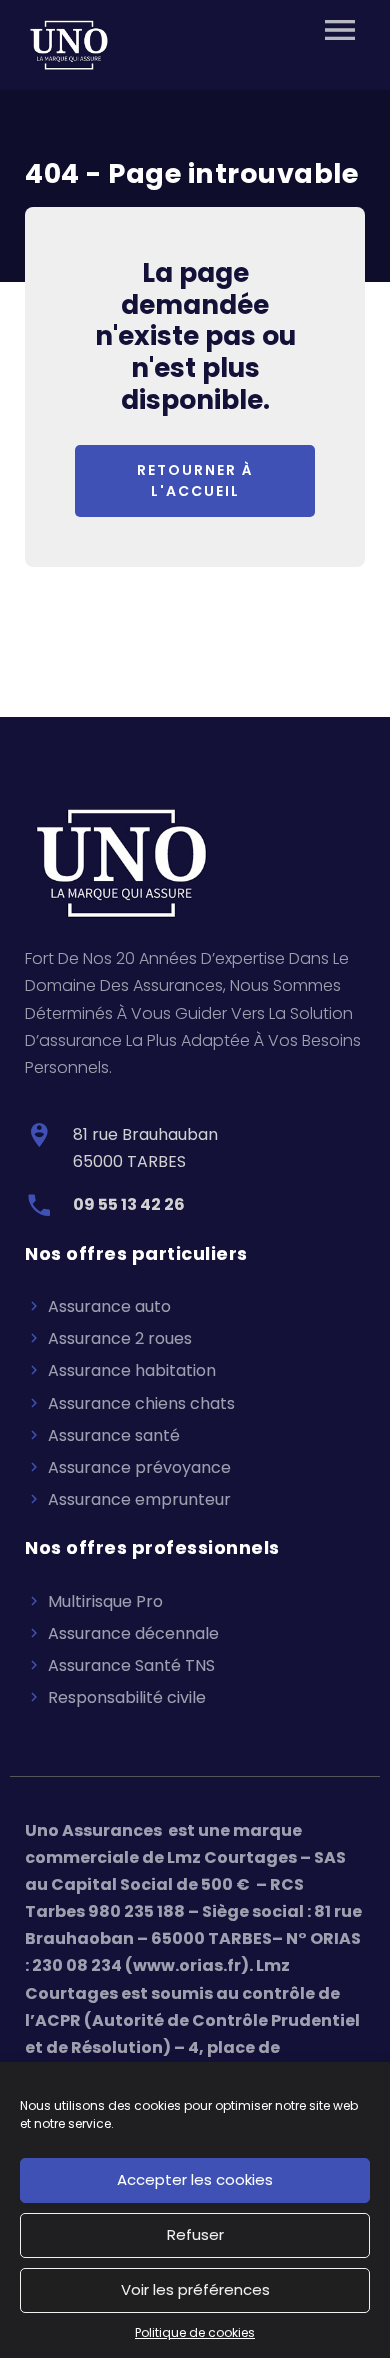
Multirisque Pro (105, 1601)
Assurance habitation (132, 1370)
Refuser (195, 2234)
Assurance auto (109, 1306)
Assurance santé (114, 1435)
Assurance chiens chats (141, 1403)
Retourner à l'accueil (195, 480)
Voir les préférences (195, 2289)
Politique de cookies (195, 2332)
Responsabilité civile (127, 1697)
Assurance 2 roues (120, 1338)
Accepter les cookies (195, 2179)
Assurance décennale (133, 1633)
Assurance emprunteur (139, 1499)
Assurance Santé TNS (131, 1665)
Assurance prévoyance (139, 1467)
